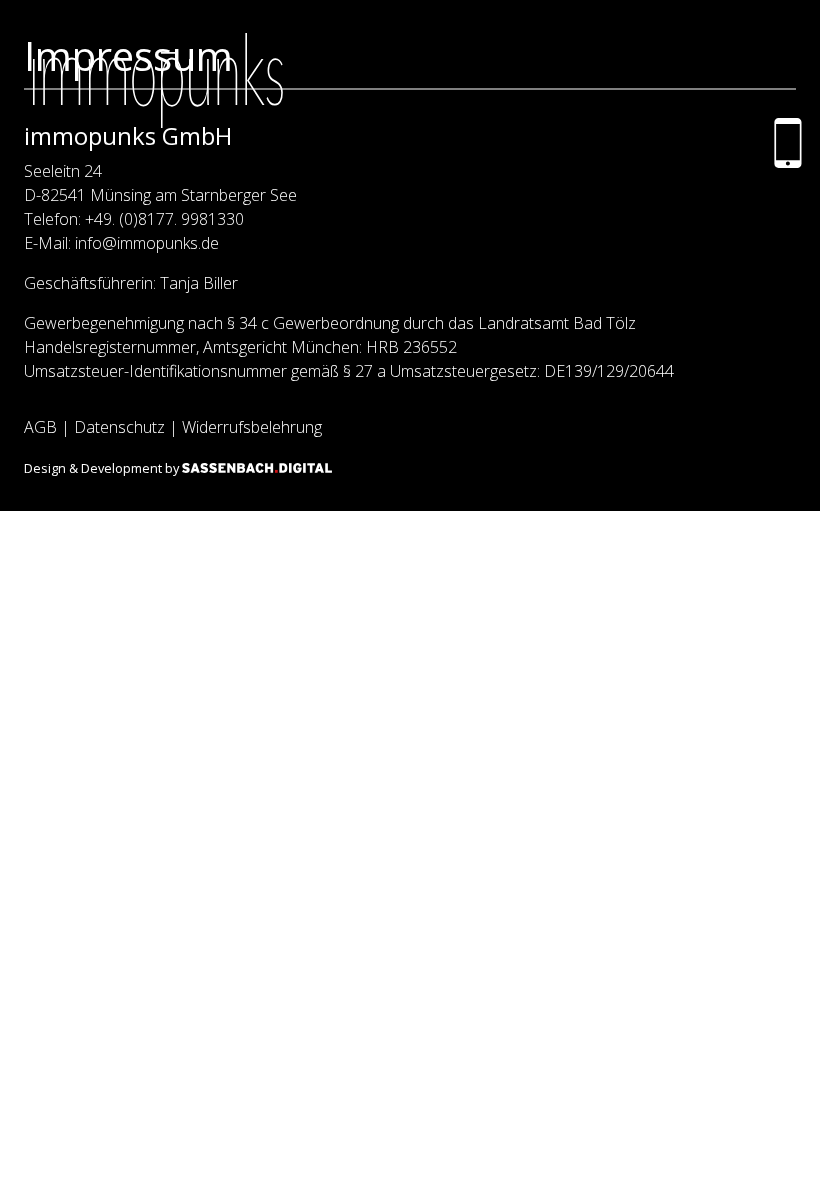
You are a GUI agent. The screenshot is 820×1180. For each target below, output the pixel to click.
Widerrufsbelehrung (252, 427)
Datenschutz (119, 427)
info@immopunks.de (147, 243)
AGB (40, 427)
